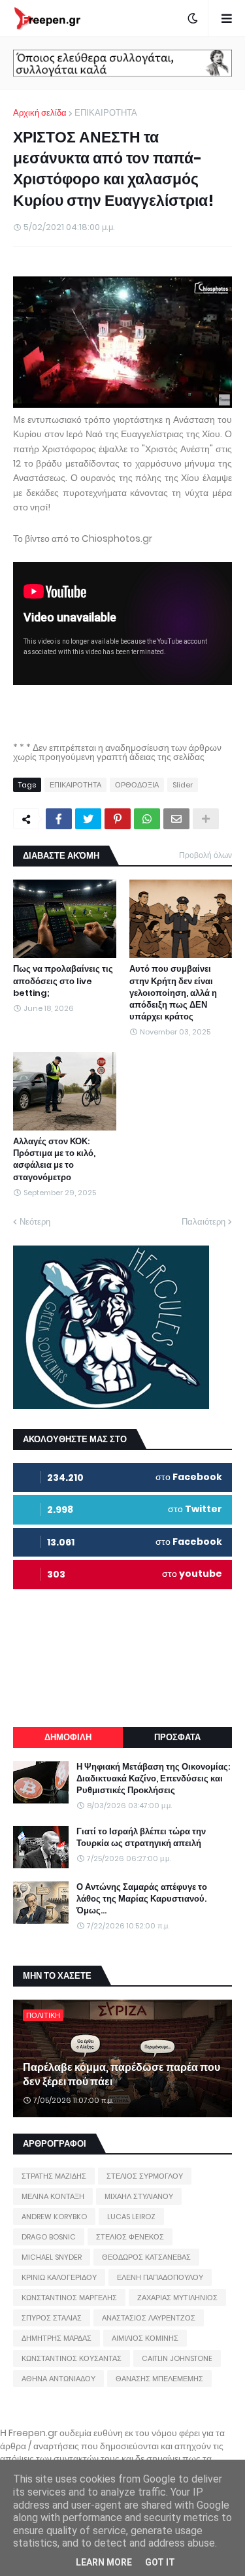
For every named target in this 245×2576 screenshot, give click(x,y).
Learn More (104, 2562)
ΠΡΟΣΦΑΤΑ (177, 1737)
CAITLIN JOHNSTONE (177, 2358)
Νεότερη (35, 1222)
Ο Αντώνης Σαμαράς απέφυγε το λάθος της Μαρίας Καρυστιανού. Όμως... (142, 1899)
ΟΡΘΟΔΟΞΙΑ (137, 785)
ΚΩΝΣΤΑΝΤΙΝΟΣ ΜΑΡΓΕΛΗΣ (69, 2298)
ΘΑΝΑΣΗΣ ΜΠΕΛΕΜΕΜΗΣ (159, 2379)
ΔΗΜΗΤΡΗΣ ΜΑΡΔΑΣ (57, 2338)
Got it (160, 2562)
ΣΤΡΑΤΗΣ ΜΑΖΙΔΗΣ (54, 2176)
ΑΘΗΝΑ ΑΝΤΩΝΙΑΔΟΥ (58, 2379)
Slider (183, 785)
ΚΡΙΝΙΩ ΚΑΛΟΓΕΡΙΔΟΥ (59, 2277)
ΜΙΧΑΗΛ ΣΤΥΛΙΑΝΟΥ (139, 2196)
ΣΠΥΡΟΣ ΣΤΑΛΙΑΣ (52, 2318)
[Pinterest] (118, 819)
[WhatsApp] (147, 819)
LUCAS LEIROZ (131, 2217)
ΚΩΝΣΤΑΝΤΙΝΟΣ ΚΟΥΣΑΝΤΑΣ (72, 2358)
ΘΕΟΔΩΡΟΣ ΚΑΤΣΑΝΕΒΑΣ (146, 2257)
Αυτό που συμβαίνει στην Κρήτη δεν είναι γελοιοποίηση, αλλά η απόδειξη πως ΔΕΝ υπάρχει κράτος (173, 993)
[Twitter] (88, 819)
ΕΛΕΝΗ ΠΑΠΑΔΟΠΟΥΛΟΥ (160, 2277)
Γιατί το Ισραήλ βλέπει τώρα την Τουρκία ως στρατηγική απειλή (141, 1838)
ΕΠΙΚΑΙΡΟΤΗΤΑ (106, 113)
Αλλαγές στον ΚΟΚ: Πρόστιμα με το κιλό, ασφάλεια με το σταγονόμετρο (54, 1160)
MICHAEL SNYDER (52, 2257)
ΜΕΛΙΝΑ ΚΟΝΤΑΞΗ (53, 2196)
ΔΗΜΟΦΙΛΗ (68, 1737)
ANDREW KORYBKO (54, 2217)
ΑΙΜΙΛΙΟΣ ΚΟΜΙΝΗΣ (145, 2338)
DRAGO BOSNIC (49, 2237)
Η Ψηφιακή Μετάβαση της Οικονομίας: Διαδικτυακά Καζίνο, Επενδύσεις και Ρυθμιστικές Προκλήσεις (153, 1779)
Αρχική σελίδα (40, 113)
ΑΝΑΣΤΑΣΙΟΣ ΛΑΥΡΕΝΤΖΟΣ (149, 2318)
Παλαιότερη (204, 1222)
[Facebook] (59, 819)
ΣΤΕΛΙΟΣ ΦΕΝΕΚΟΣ (130, 2237)
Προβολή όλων (205, 855)
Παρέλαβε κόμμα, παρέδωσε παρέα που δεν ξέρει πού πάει (122, 2075)
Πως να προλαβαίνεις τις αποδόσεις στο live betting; (63, 981)
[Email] (176, 819)
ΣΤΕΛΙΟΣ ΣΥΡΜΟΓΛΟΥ (145, 2176)
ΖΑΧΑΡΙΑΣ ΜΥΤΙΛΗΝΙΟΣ (177, 2298)
